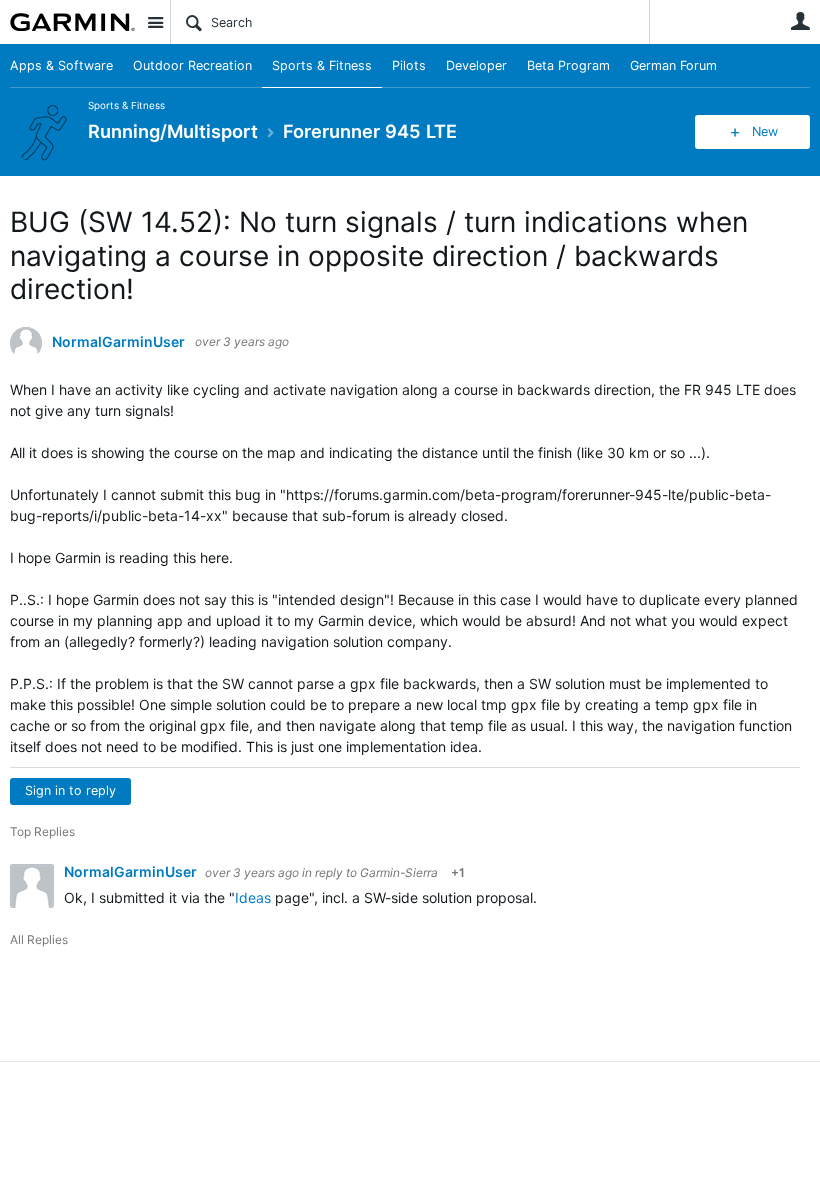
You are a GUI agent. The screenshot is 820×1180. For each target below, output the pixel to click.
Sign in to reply (70, 790)
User (800, 21)
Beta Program (568, 65)
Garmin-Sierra (399, 872)
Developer (476, 65)
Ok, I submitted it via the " (149, 897)
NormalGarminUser (118, 342)
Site (155, 22)
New (765, 131)
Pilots (409, 65)
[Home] (72, 22)
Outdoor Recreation (192, 65)
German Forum (673, 65)
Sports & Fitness (322, 65)
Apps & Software (61, 65)
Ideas (253, 897)
